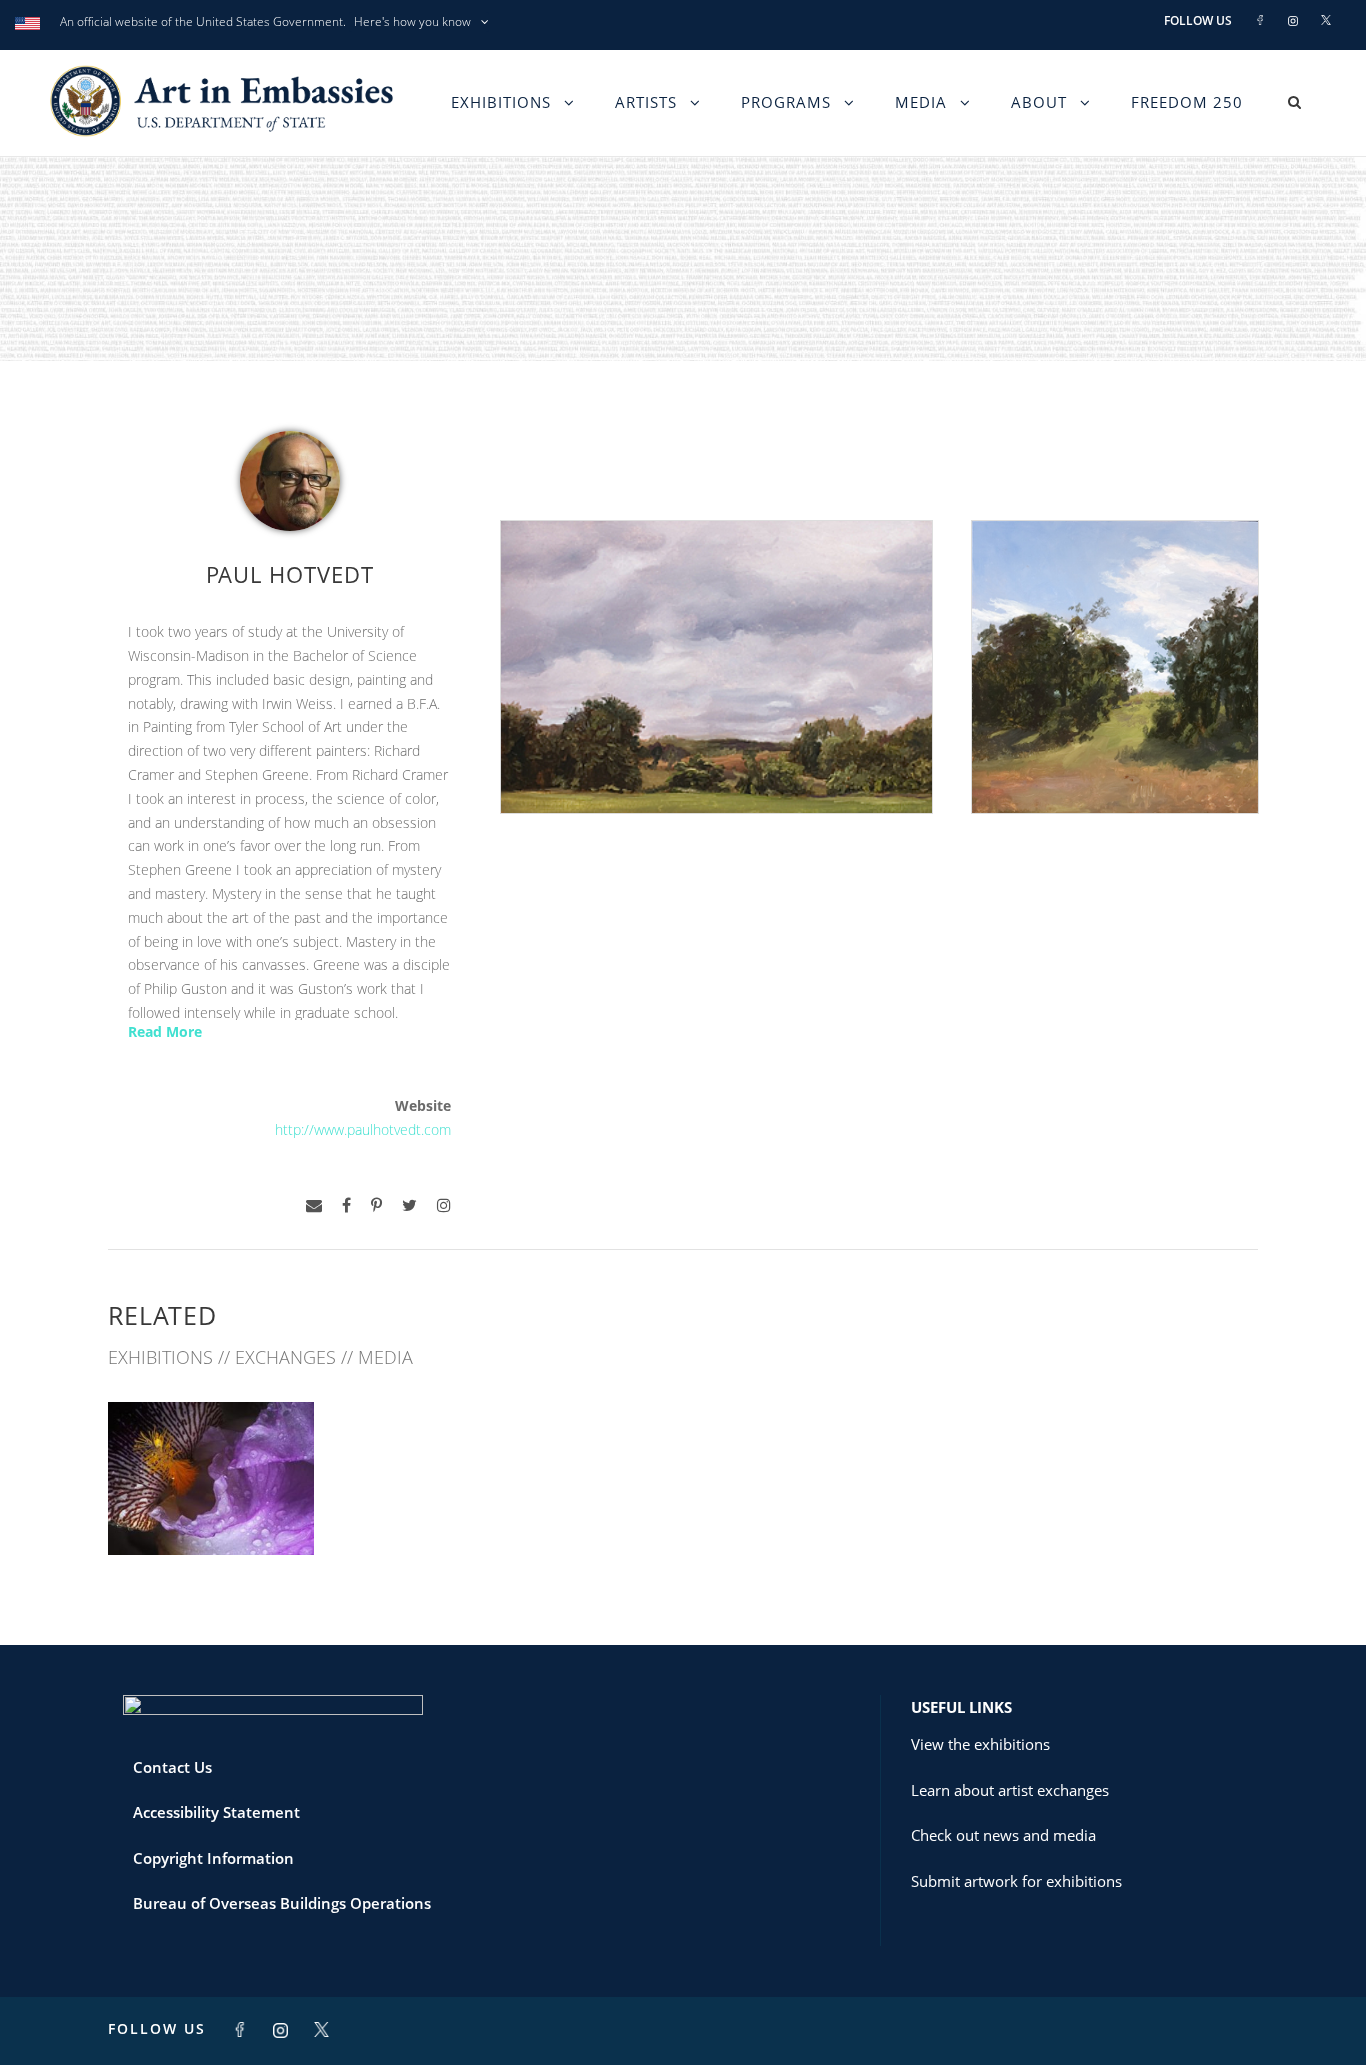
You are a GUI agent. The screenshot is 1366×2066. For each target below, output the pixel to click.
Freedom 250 (1187, 102)
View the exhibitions (980, 1744)
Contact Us (172, 1767)
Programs (786, 102)
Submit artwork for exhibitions (1016, 1881)
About (1039, 102)
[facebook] (346, 1205)
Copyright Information (213, 1858)
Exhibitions (501, 102)
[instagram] (444, 1205)
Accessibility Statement (216, 1812)
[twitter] (409, 1205)
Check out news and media (1003, 1835)
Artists (646, 102)
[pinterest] (376, 1205)
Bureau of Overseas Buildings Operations (282, 1903)
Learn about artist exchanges (1010, 1790)
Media (921, 102)
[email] (314, 1205)
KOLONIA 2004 (211, 1510)
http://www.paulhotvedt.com (363, 1129)
